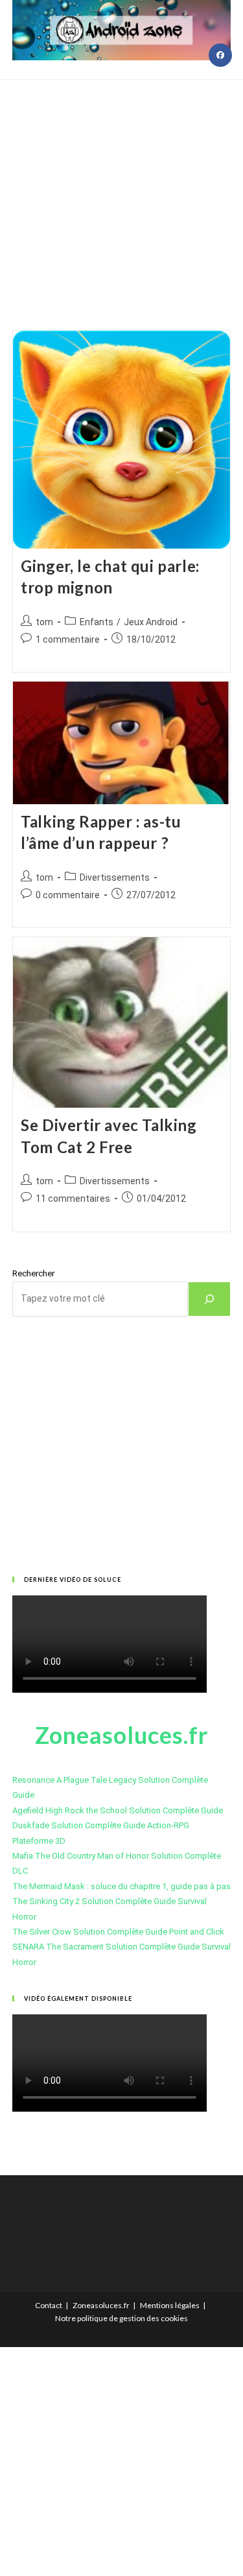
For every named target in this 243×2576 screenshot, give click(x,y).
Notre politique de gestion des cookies (121, 2318)
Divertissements (115, 877)
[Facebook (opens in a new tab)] (220, 55)
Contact (49, 2305)
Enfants (97, 622)
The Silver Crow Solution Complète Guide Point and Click (118, 1932)
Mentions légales (170, 2305)
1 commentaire (68, 639)
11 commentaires (73, 1199)
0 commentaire (68, 895)
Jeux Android (151, 622)
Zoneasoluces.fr (101, 2305)
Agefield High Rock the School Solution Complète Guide (118, 1810)
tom (44, 622)
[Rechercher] (209, 1299)
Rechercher (33, 1273)
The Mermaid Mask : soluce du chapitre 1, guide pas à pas (121, 1886)
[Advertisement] (121, 189)
